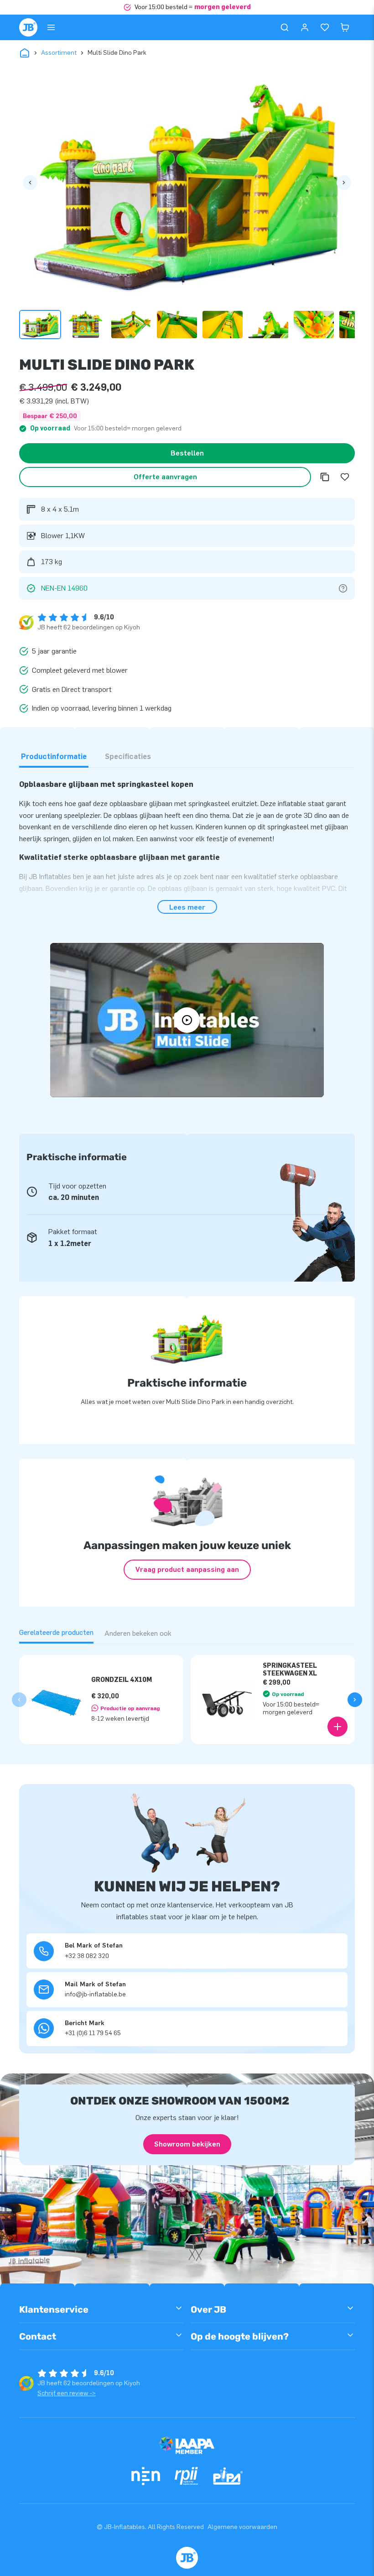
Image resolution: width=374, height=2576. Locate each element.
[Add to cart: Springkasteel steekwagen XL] (338, 1727)
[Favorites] (325, 27)
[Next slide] (355, 1700)
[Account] (305, 27)
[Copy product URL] (325, 477)
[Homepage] (28, 27)
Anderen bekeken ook (138, 1633)
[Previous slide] (19, 1700)
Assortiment (59, 53)
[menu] (51, 27)
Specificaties (128, 757)
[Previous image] (30, 183)
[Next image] (344, 183)
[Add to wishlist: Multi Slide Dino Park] (345, 477)
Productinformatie (54, 757)
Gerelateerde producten (56, 1632)
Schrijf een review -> (67, 2393)
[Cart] (345, 27)
